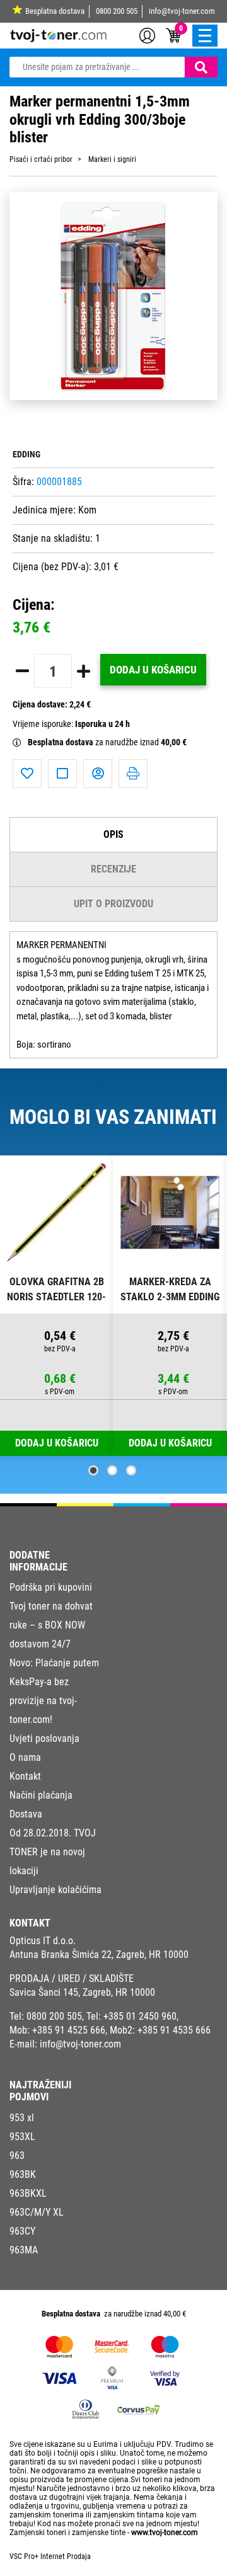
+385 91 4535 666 (174, 2030)
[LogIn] (147, 35)
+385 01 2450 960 (140, 2016)
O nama (25, 1757)
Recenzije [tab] (113, 869)
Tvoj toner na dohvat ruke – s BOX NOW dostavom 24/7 (51, 1625)
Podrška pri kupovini (51, 1587)
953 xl (22, 2118)
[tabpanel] (57, 1306)
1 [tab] (93, 1470)
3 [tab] (131, 1470)
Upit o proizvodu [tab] (113, 904)
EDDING (26, 455)
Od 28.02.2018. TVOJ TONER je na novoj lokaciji (53, 1852)
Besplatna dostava (55, 11)
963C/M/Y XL (37, 2212)
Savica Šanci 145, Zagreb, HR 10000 (82, 1992)
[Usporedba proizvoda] (62, 774)
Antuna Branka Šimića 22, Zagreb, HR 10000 (99, 1955)
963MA (24, 2250)
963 (17, 2155)
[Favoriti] (27, 774)
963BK (23, 2174)
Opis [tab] (113, 834)
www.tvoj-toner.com (165, 2533)
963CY (22, 2231)
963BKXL (28, 2193)
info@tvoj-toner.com (182, 11)
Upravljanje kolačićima (55, 1890)
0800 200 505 (117, 11)
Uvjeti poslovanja (44, 1738)
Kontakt (25, 1776)
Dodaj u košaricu (153, 670)
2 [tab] (112, 1470)
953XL (22, 2137)
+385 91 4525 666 (69, 2030)
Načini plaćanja (41, 1795)
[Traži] (201, 67)
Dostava (26, 1814)
